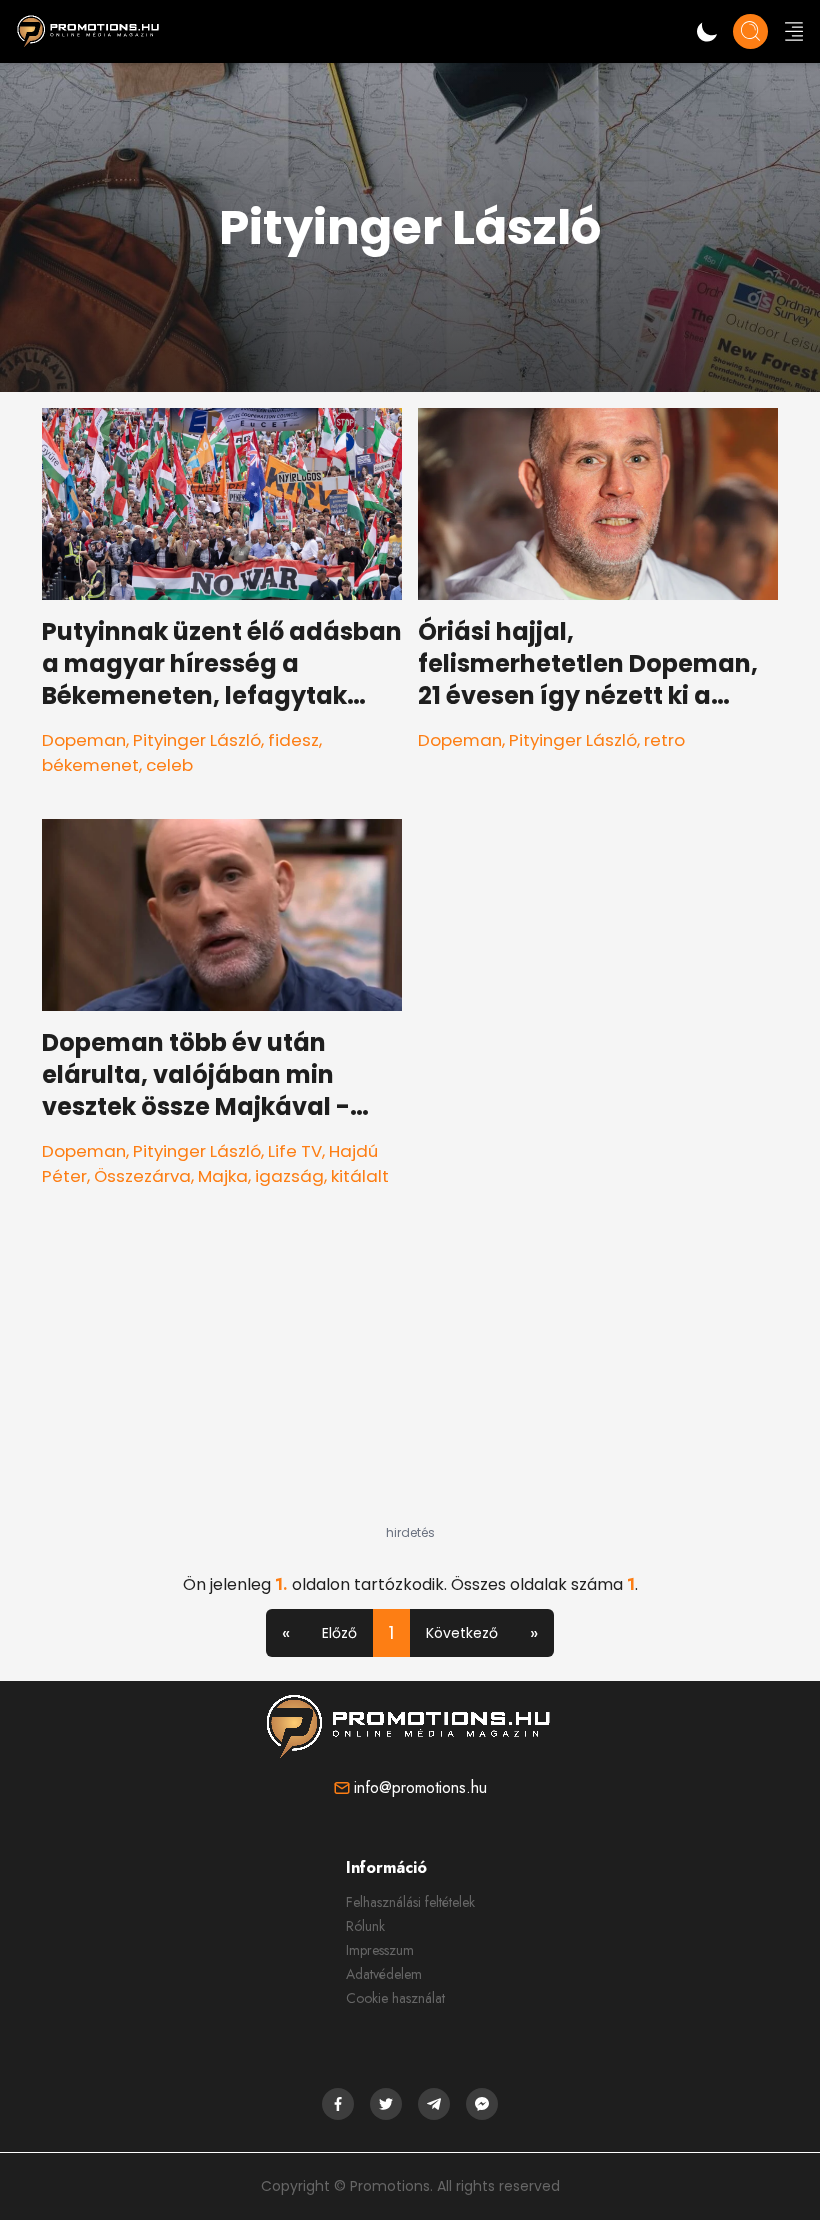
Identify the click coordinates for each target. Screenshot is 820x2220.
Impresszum (380, 1950)
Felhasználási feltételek (410, 1902)
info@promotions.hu (420, 1787)
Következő (462, 1633)
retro (664, 740)
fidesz (293, 740)
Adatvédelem (384, 1974)
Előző (339, 1633)
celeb (169, 765)
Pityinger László (197, 740)
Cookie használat (395, 1998)
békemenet (90, 765)
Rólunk (365, 1926)
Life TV (295, 1151)
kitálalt (360, 1176)
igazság (289, 1176)
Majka (223, 1176)
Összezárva (142, 1176)
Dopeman (84, 740)
